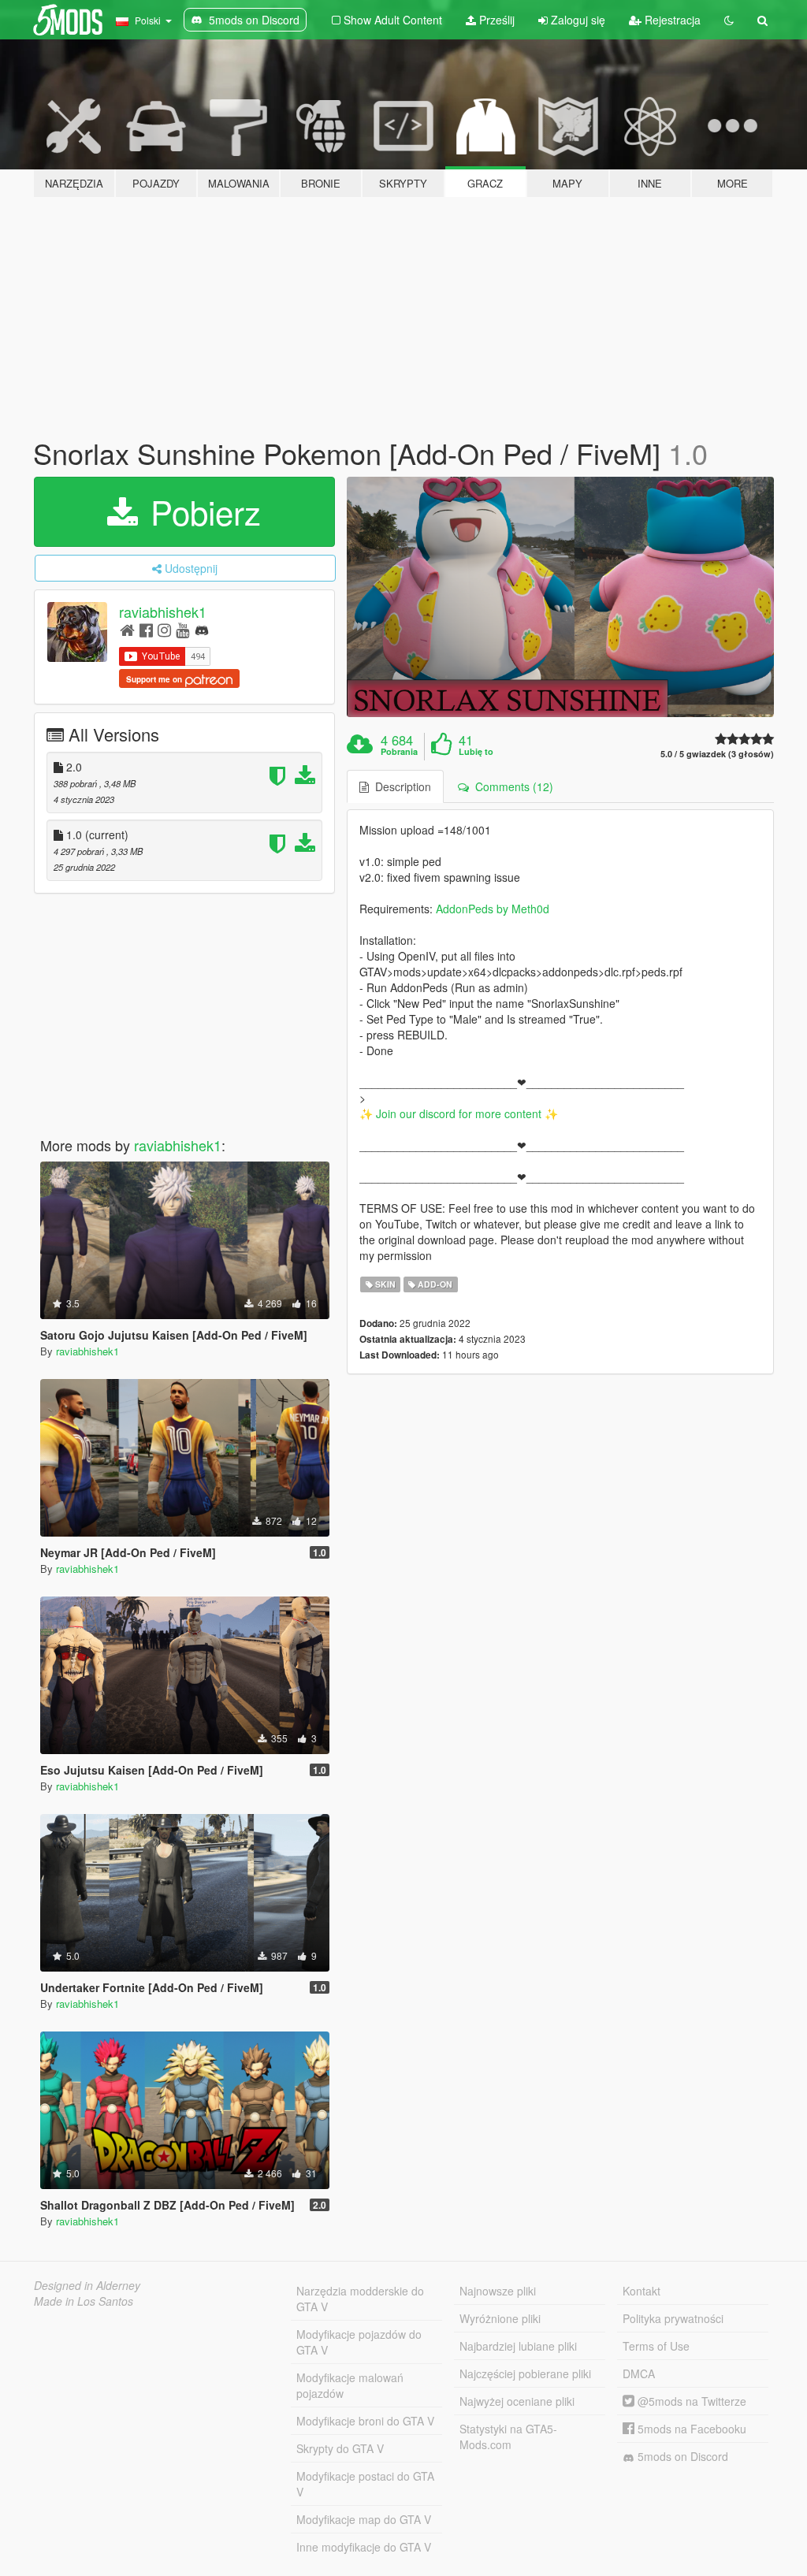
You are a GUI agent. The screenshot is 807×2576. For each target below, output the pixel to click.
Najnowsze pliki (498, 2291)
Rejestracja (671, 20)
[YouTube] (182, 629)
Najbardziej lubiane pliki (518, 2346)
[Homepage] (127, 629)
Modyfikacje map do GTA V (364, 2519)
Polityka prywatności (673, 2318)
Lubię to (476, 752)
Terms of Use (656, 2346)
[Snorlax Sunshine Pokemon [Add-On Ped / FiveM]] (560, 597)
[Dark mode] (729, 20)
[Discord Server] (202, 629)
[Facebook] (146, 629)
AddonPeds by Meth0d (493, 909)
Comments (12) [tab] (511, 786)
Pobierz (201, 511)
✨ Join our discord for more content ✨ (459, 1113)
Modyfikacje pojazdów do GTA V (359, 2342)
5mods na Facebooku (690, 2429)
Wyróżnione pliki (500, 2318)
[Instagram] (164, 629)
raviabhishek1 (163, 611)
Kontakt (642, 2291)
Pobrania (399, 752)
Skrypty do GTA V (340, 2448)
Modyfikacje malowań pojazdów (350, 2385)
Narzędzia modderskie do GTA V (360, 2299)
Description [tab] (400, 786)
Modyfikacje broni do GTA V (365, 2421)
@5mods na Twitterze (690, 2401)
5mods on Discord (681, 2456)
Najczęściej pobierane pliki (525, 2373)
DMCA (639, 2373)
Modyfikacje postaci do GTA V (365, 2484)
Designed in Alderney (87, 2285)
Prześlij (495, 20)
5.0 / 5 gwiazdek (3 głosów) (717, 754)
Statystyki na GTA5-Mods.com (508, 2437)
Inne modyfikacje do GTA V (364, 2547)
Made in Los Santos (84, 2301)
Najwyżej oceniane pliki (517, 2401)
